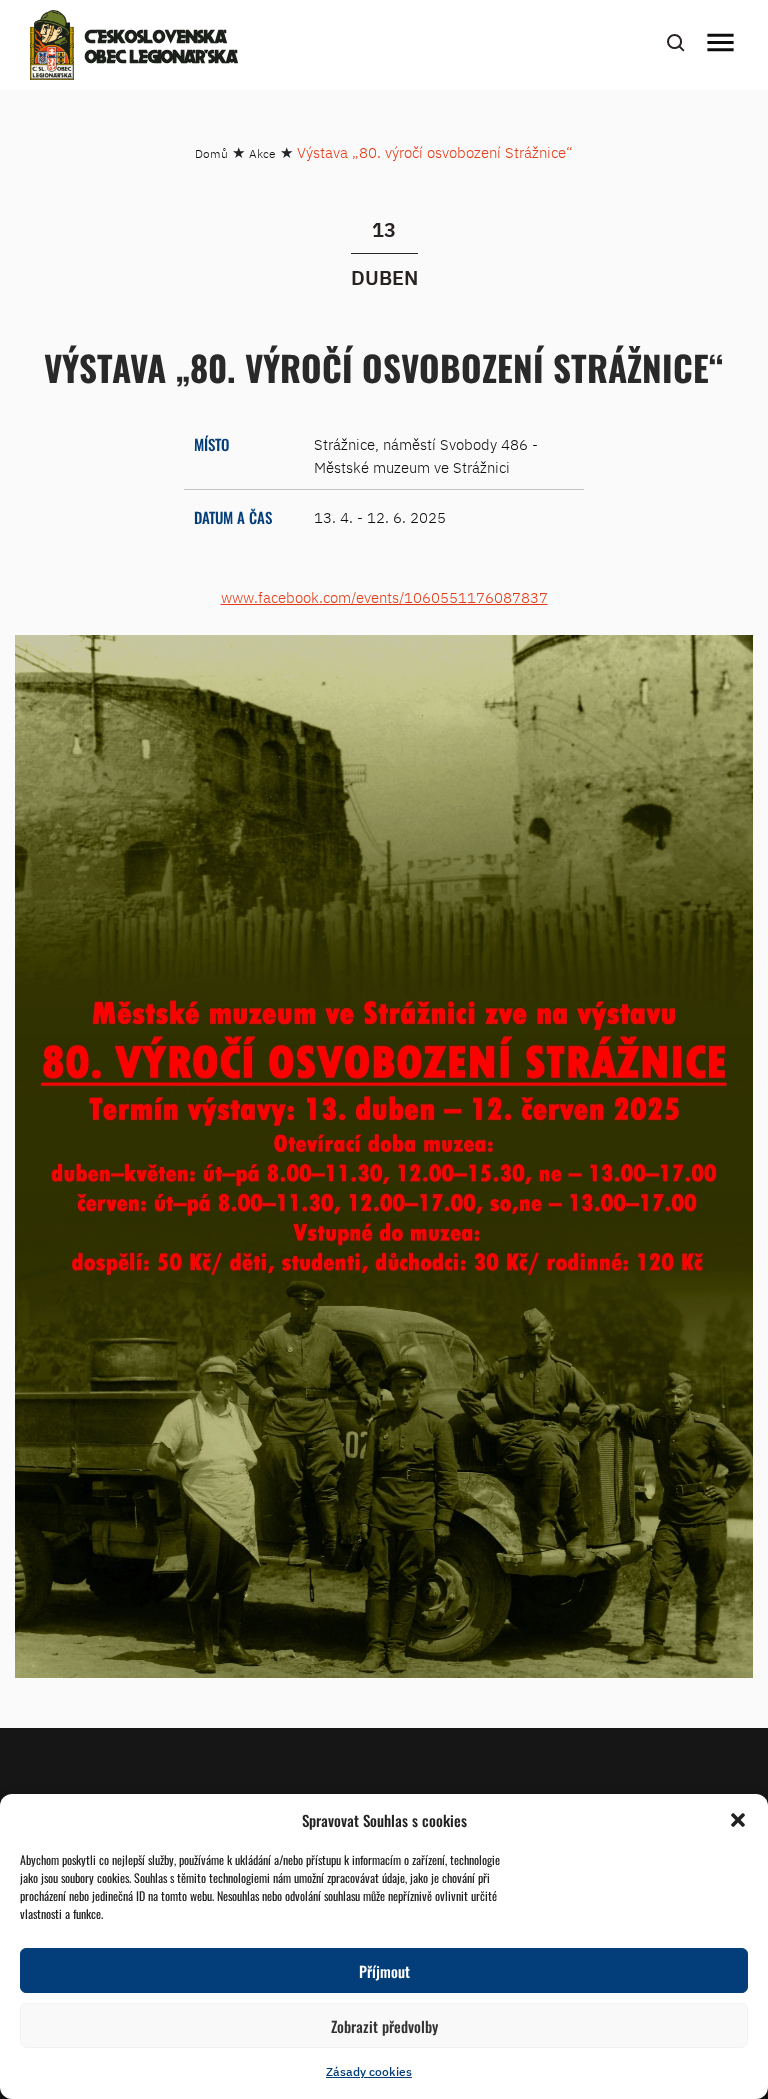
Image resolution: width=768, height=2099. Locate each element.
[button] (738, 1820)
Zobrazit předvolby (384, 2026)
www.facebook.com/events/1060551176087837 (384, 597)
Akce (262, 153)
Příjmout (384, 1971)
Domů (211, 153)
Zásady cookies (369, 2071)
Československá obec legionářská (161, 48)
